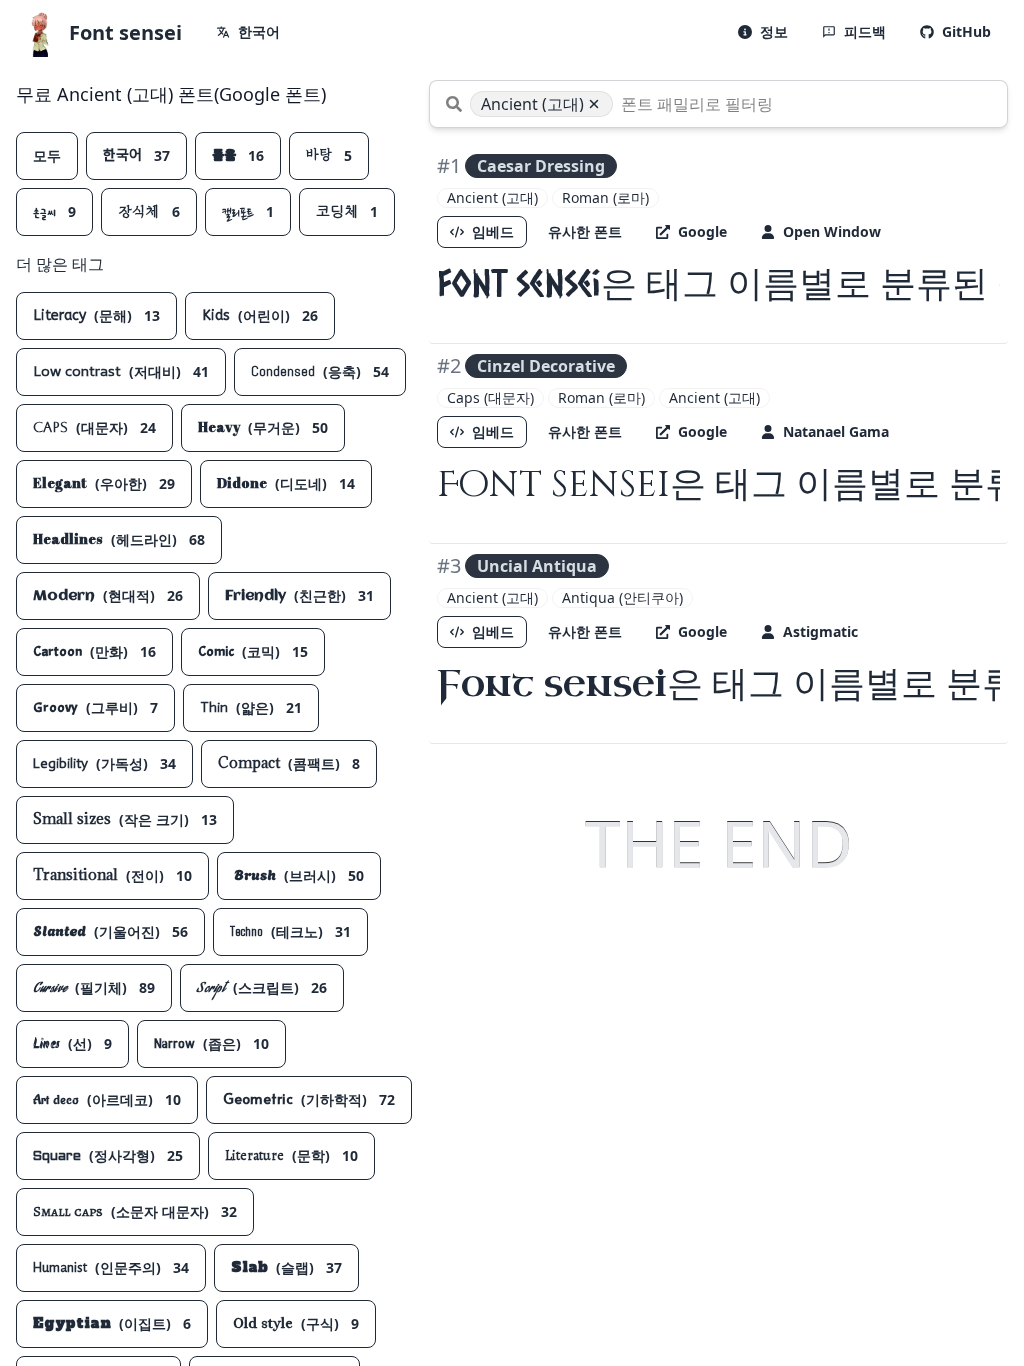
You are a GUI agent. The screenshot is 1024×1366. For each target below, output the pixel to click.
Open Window (832, 231)
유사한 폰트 (585, 231)
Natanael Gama (836, 431)
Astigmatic (820, 631)
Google (702, 231)
